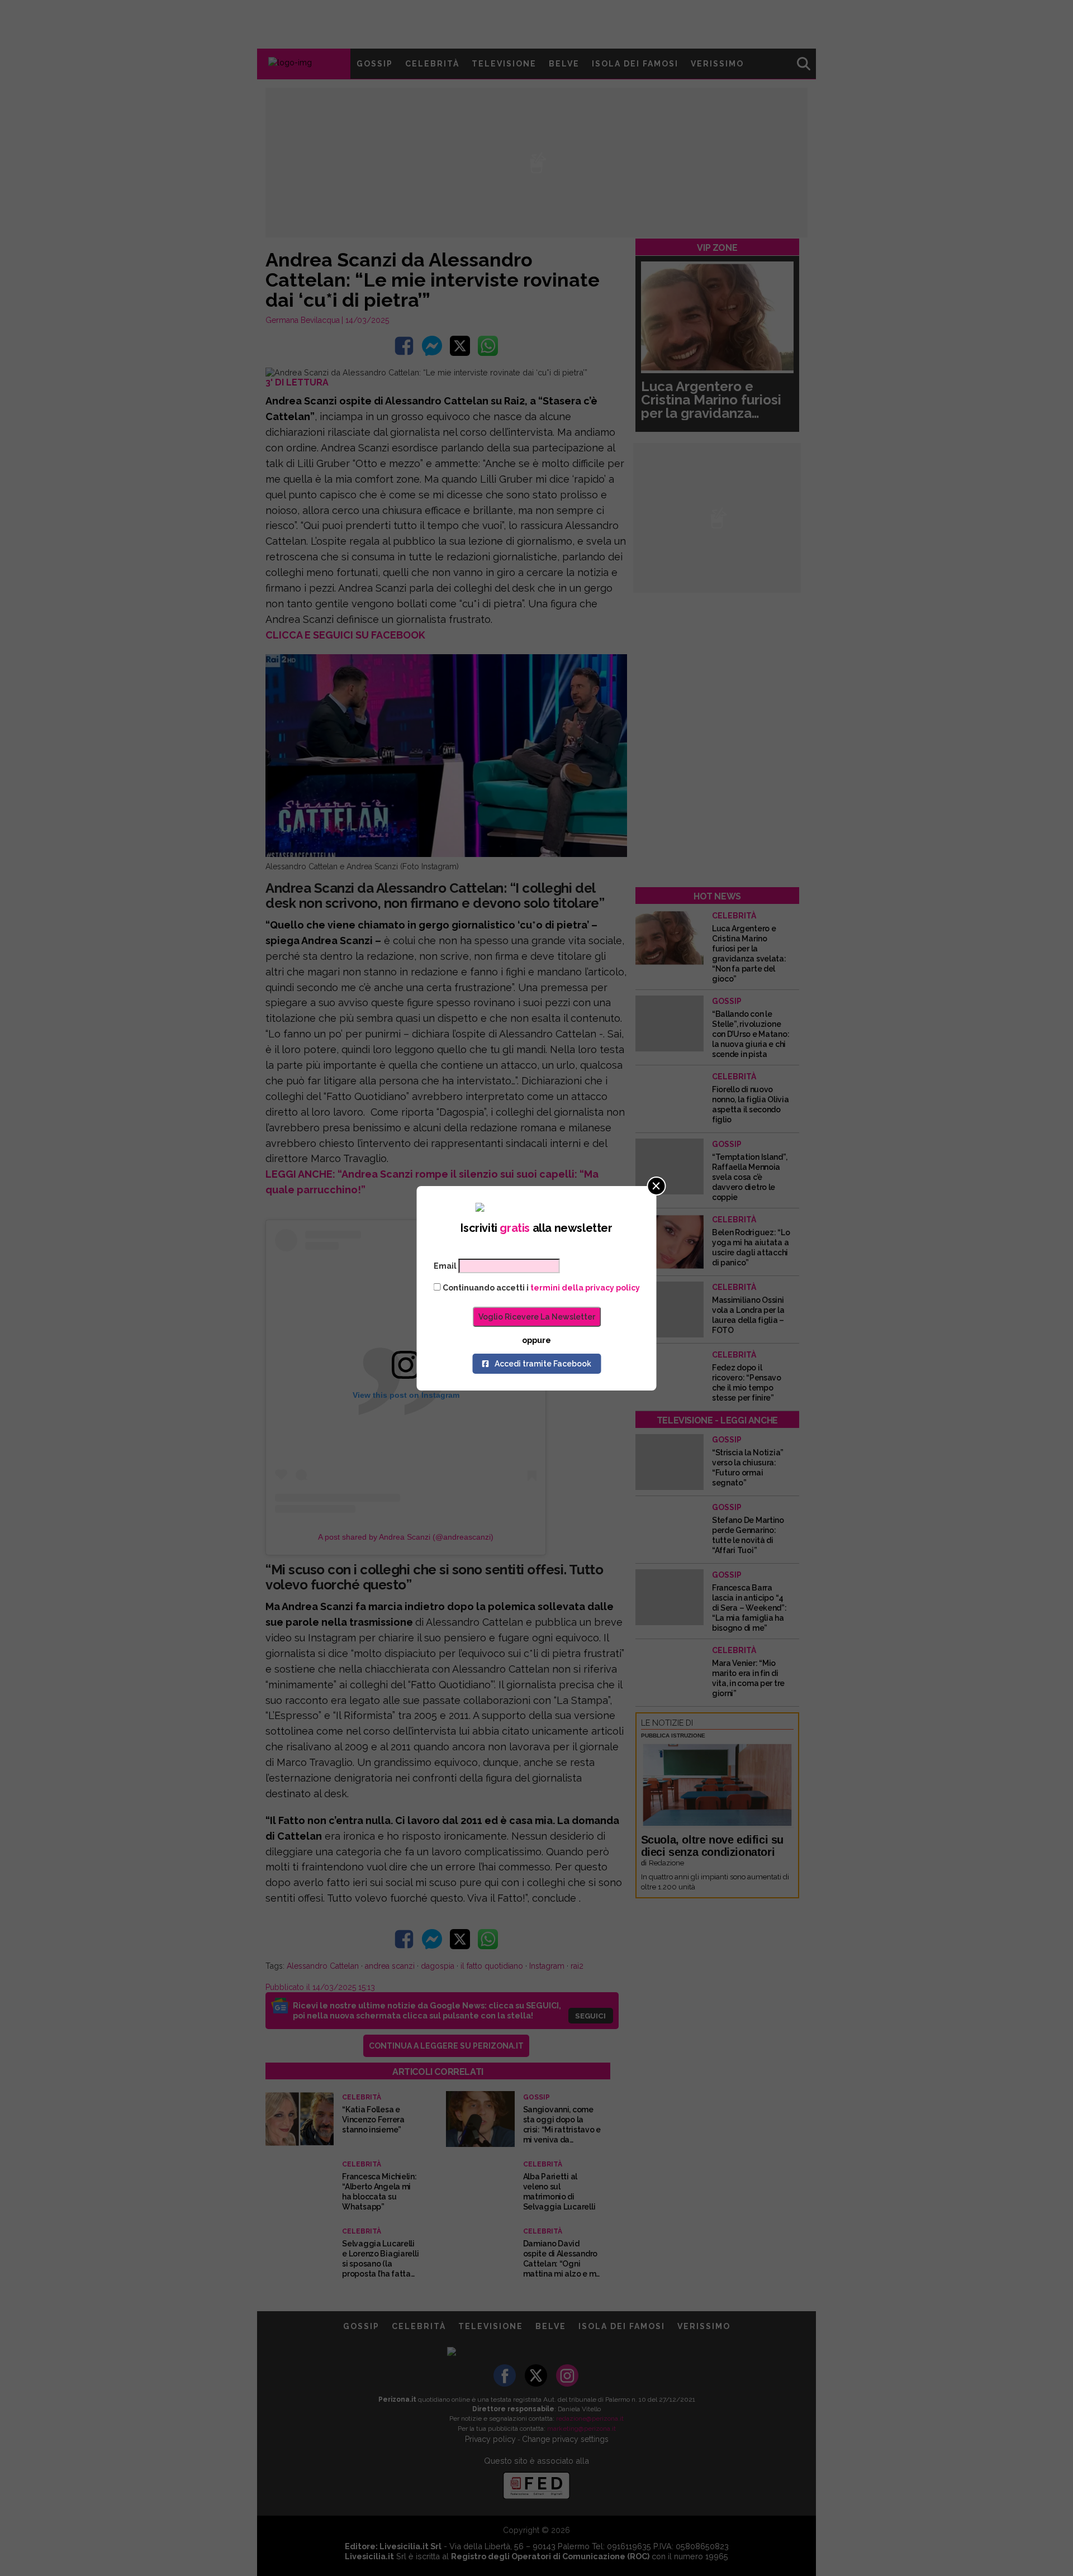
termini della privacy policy (585, 1288)
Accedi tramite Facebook (543, 1364)
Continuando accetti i (540, 1288)
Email (445, 1266)
